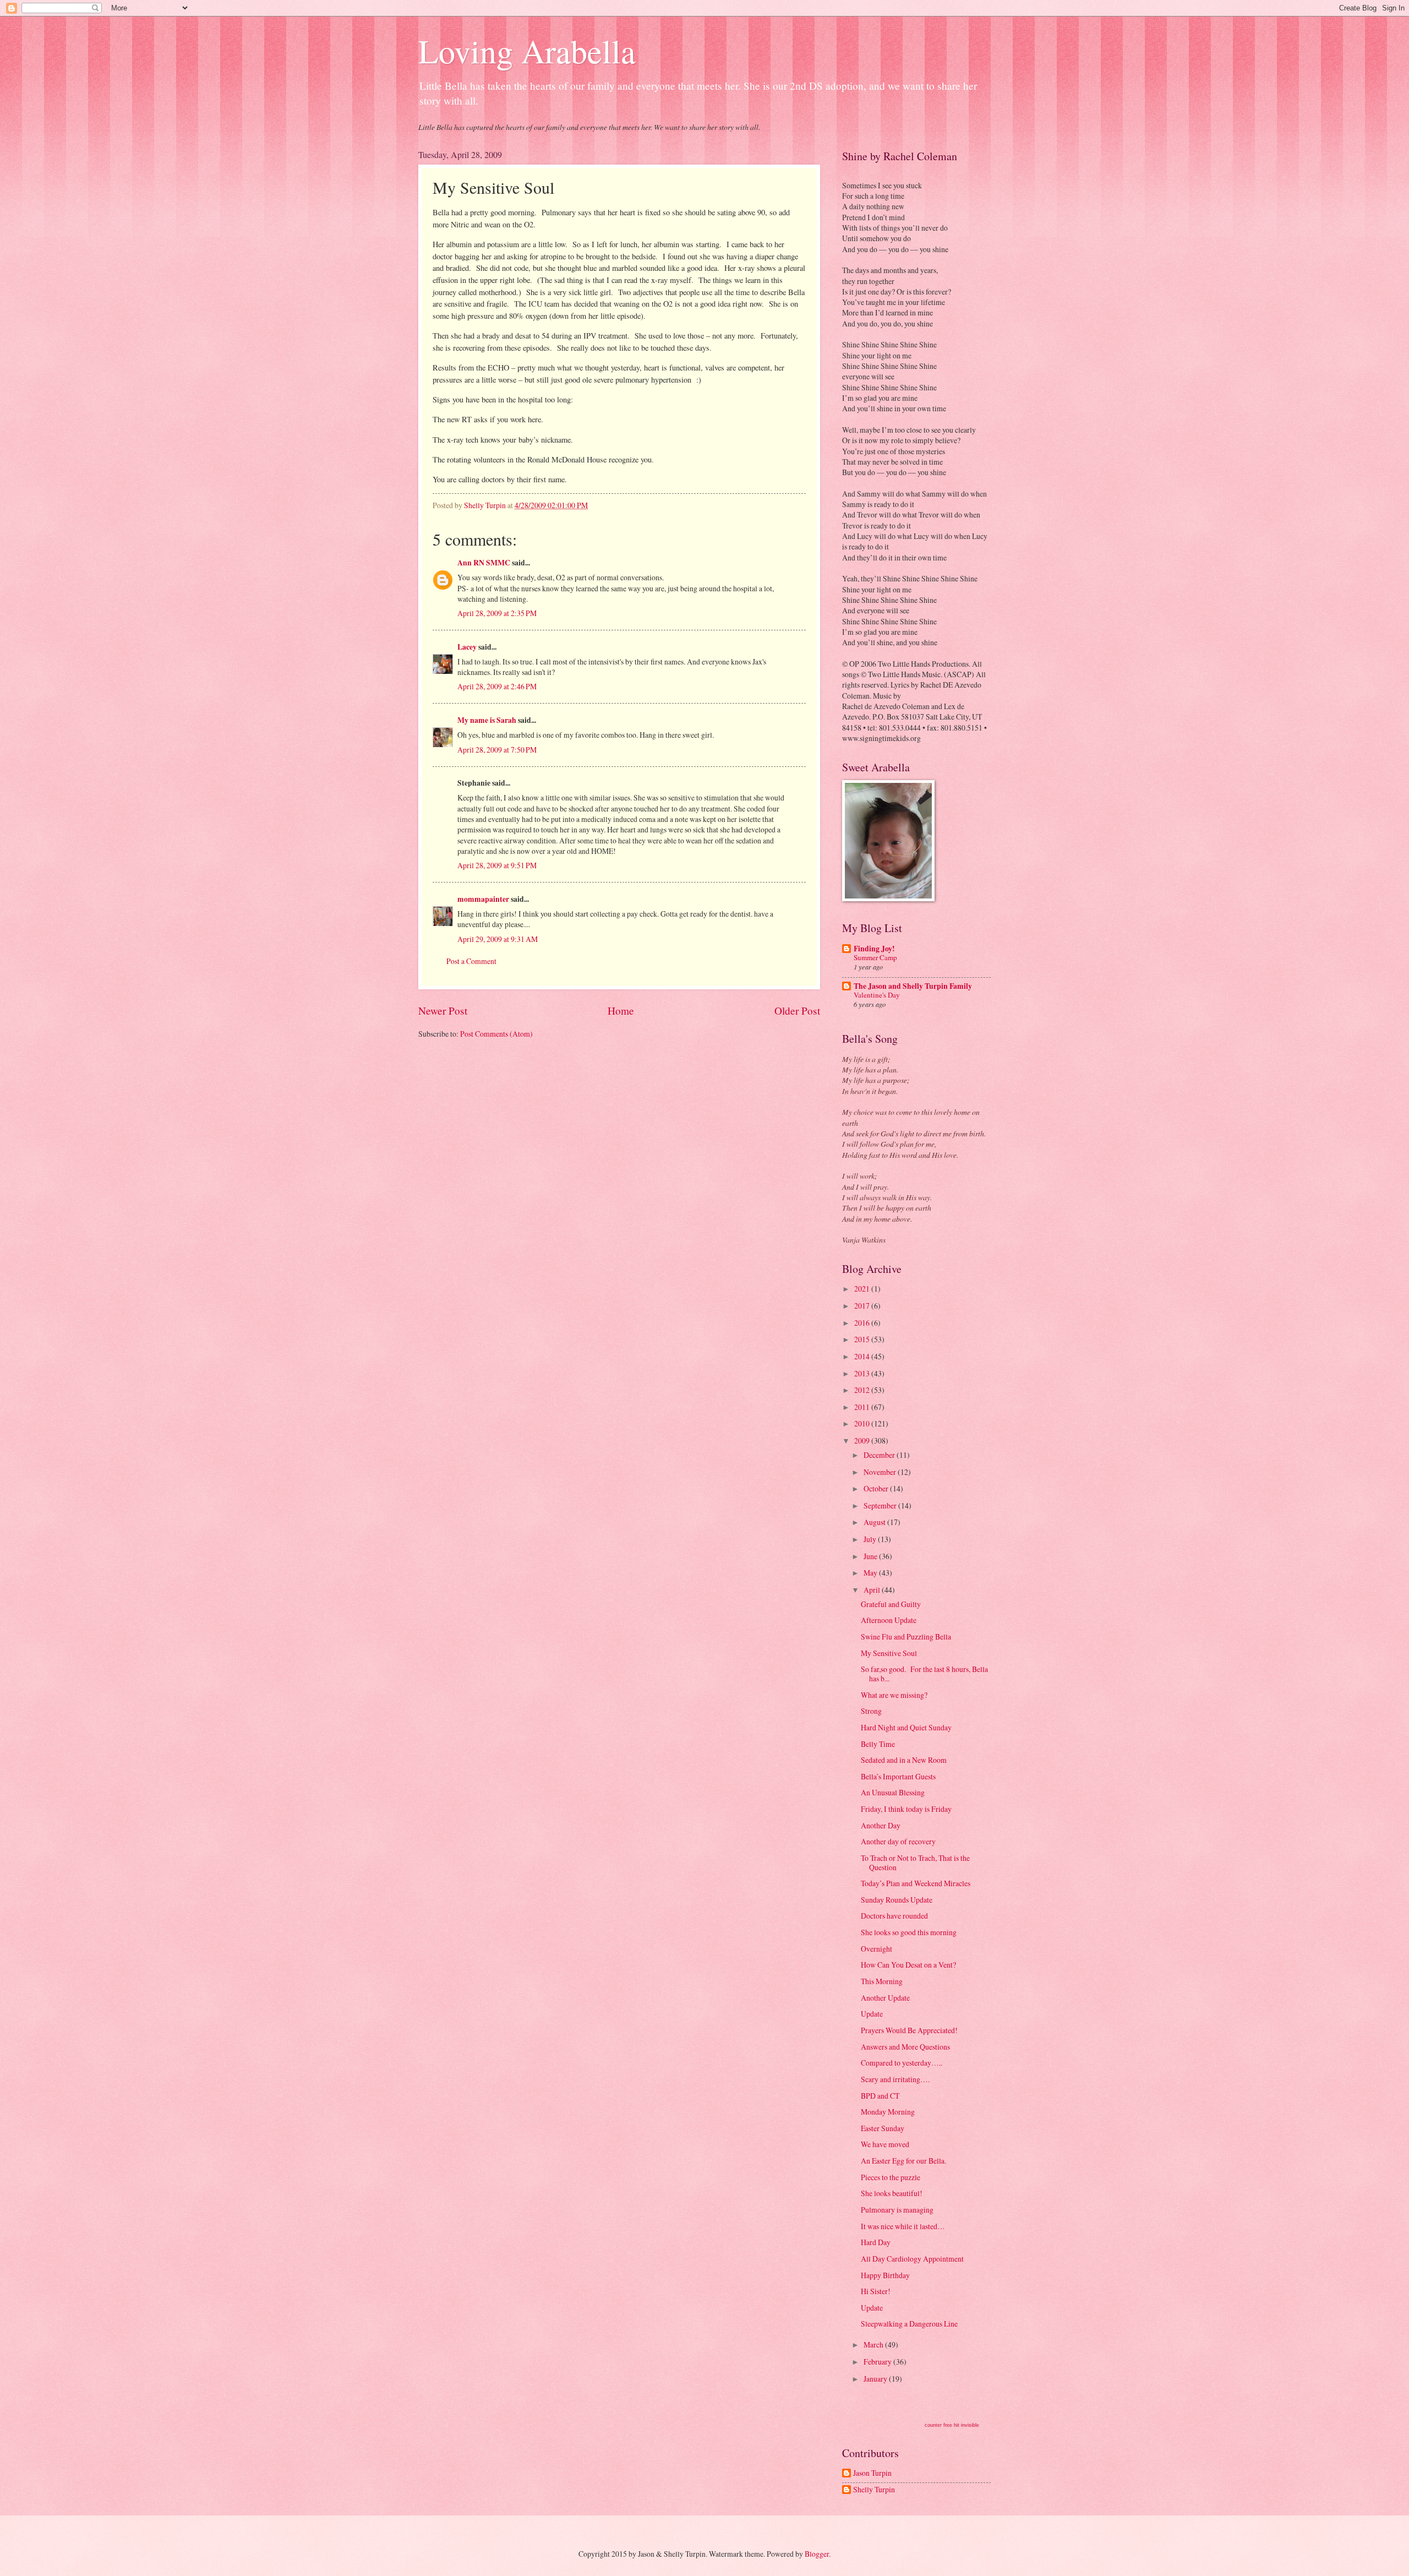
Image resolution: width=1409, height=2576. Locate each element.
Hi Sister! (876, 2291)
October (877, 1488)
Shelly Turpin (874, 2490)
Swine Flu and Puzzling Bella (906, 1636)
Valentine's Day (877, 995)
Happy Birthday (885, 2275)
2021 (863, 1289)
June (871, 1556)
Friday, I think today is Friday (906, 1809)
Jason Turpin (872, 2473)
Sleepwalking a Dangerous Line (909, 2324)
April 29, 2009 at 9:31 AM (498, 939)
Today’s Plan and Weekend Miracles (916, 1883)
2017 (863, 1306)
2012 (863, 1390)
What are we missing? (894, 1695)
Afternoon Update (889, 1620)
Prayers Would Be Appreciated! (909, 2030)
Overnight (876, 1949)
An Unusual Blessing (893, 1792)
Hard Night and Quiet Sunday (906, 1727)
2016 (863, 1323)
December (880, 1455)
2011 (863, 1407)
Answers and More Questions (905, 2047)
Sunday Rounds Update (897, 1900)
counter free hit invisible (952, 2425)
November (881, 1472)
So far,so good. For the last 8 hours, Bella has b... (924, 1674)
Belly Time (878, 1744)
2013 (863, 1373)
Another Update (885, 1998)
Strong (871, 1711)
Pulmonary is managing (897, 2210)
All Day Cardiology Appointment (912, 2259)
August (875, 1522)
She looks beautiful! (892, 2193)
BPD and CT (880, 2096)
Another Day (881, 1825)
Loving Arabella (527, 51)
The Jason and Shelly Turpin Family (913, 986)
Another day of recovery (898, 1841)
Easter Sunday (883, 2128)
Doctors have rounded (894, 1916)
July (871, 1539)
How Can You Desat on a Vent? (908, 1965)
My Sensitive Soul (889, 1653)
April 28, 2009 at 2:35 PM (497, 613)
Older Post (797, 1011)
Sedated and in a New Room (904, 1760)
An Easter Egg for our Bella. (903, 2161)
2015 (863, 1339)
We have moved (885, 2144)
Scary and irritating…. (895, 2079)
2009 (863, 1441)
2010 (863, 1423)
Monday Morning (888, 2112)
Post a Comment (471, 961)
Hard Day (876, 2242)
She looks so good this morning (909, 1932)
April (873, 1590)
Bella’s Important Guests (898, 1776)
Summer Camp (875, 957)
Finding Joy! (874, 949)
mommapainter (484, 899)
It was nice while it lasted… (903, 2226)
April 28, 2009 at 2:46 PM (497, 686)
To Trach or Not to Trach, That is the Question (915, 1862)
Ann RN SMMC (484, 563)
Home (621, 1011)
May (871, 1573)
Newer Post (443, 1011)
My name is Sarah (487, 720)
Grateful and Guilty (891, 1604)
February (878, 2362)
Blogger (817, 2554)
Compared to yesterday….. (902, 2063)
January (876, 2379)
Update (872, 2014)
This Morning (882, 1981)
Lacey (467, 647)
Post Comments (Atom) (496, 1034)
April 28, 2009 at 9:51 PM (497, 865)
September (881, 1505)
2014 (863, 1356)
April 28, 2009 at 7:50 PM (497, 750)
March (874, 2344)
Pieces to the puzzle (891, 2177)
